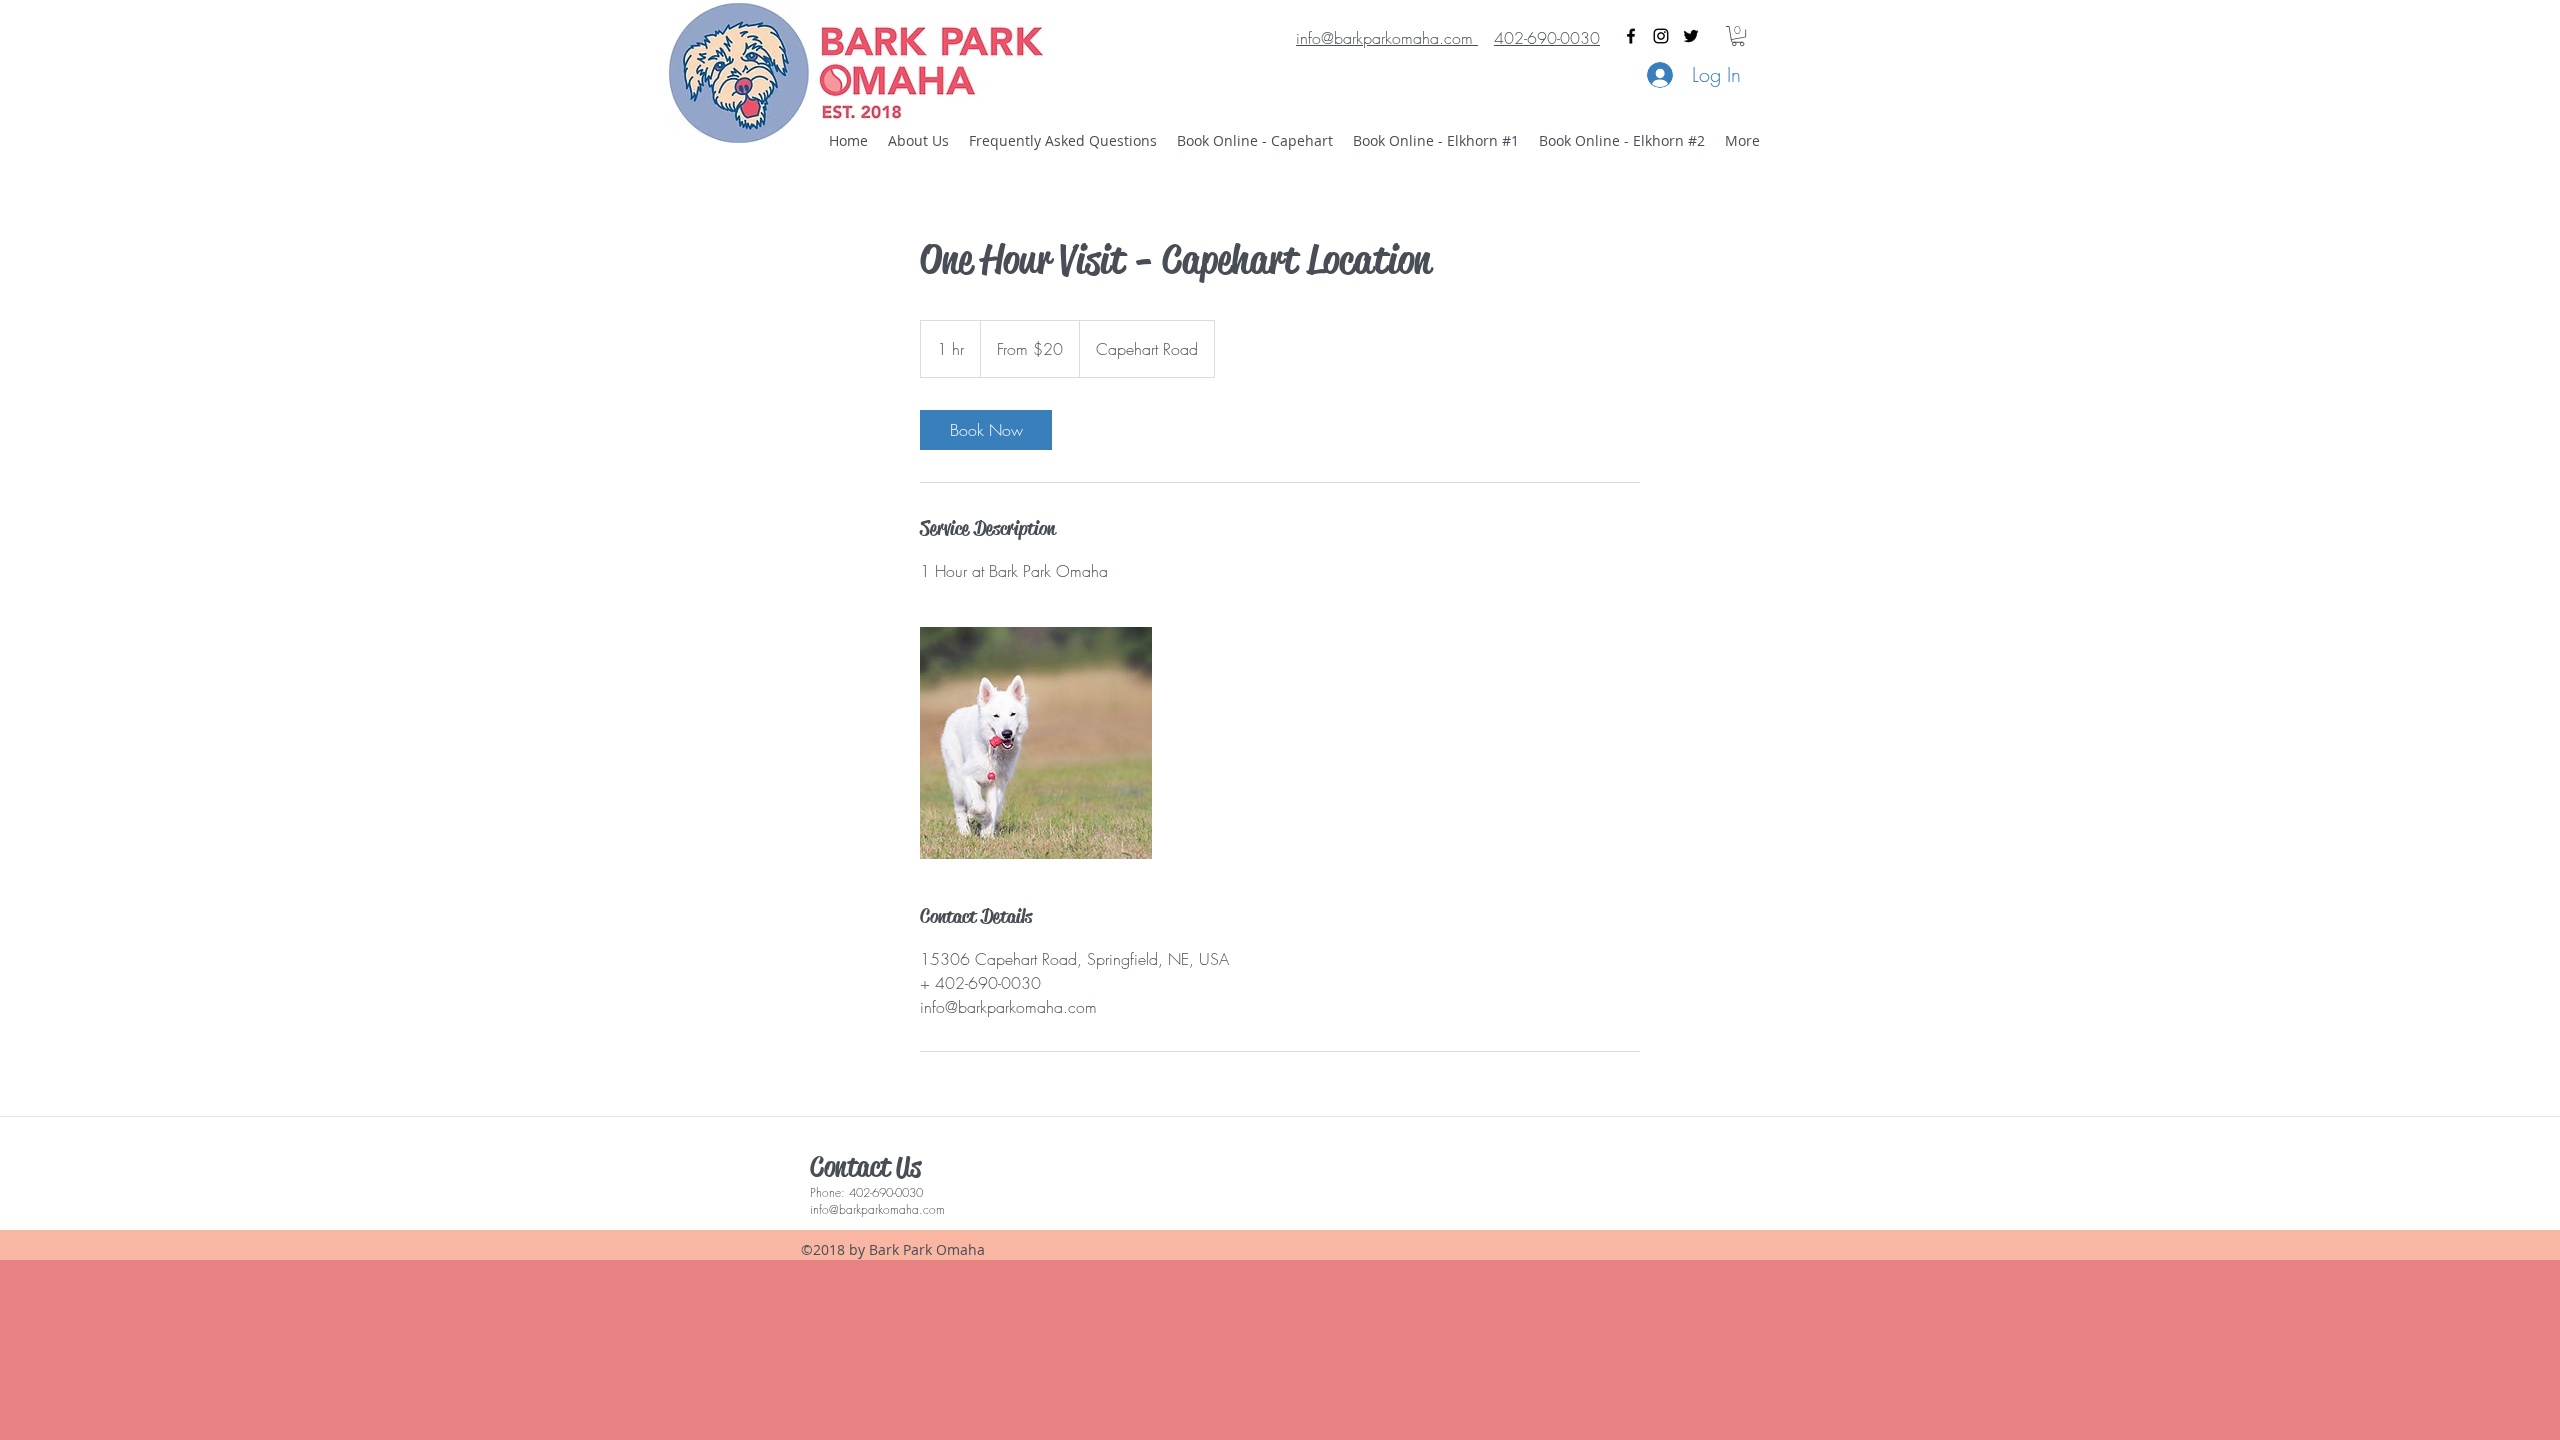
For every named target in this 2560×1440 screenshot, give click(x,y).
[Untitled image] (1036, 743)
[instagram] (1661, 36)
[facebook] (1631, 36)
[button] (1738, 36)
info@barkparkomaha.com (877, 1209)
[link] (986, 430)
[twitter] (1691, 36)
